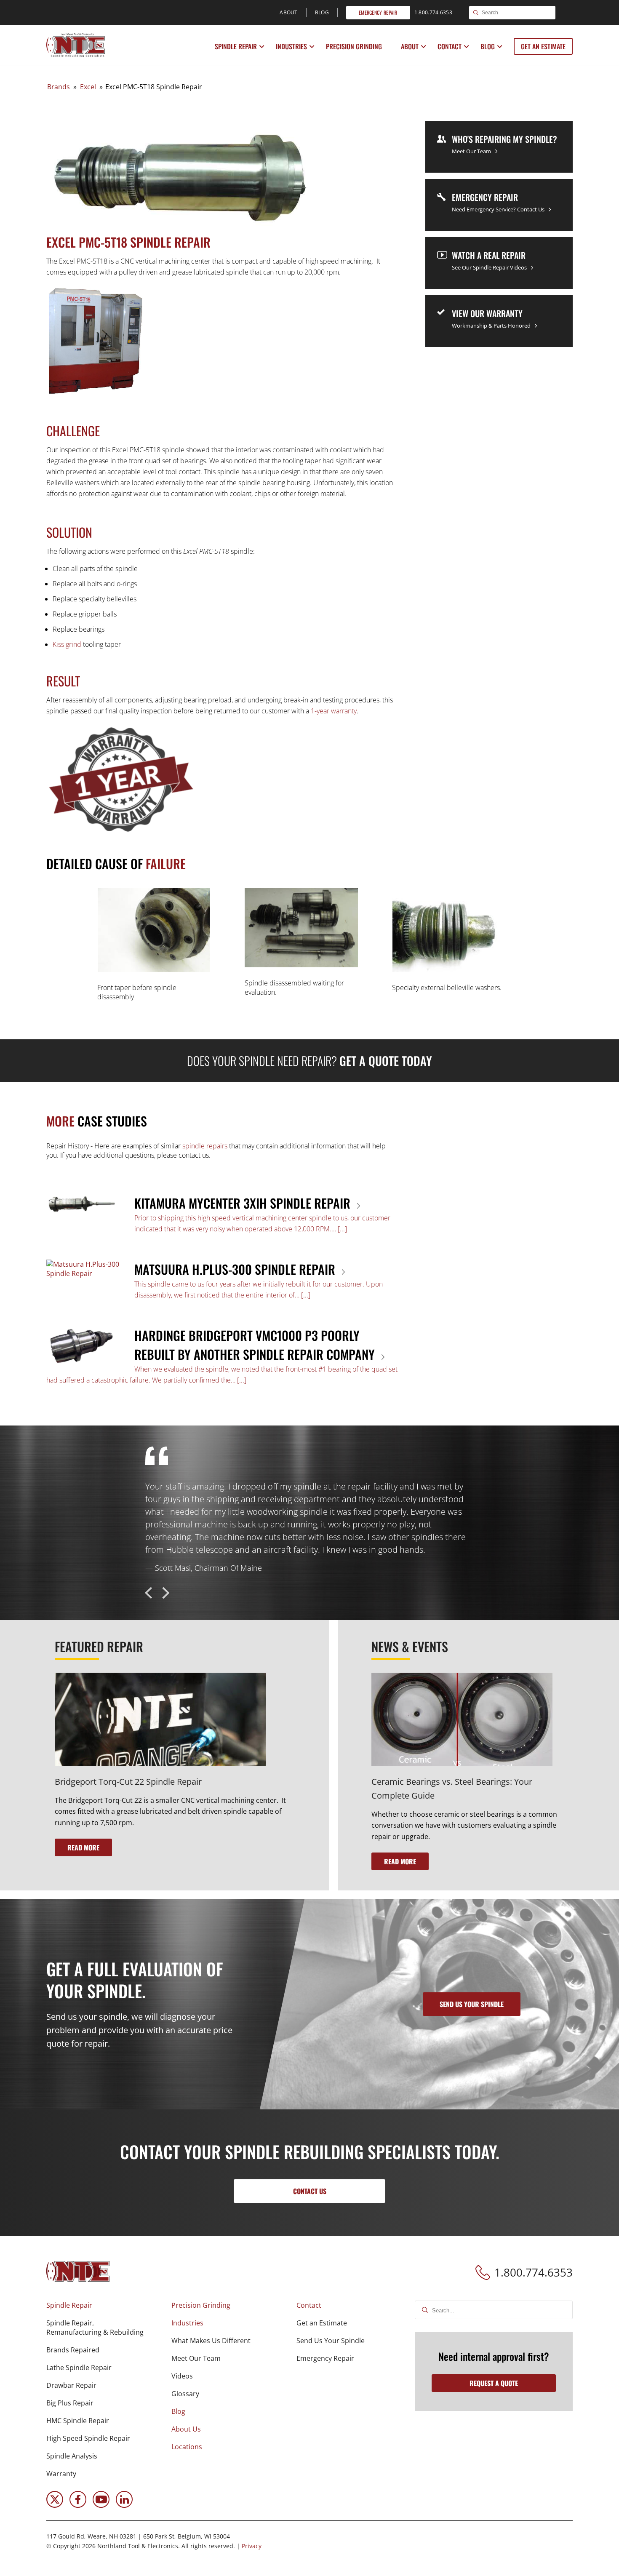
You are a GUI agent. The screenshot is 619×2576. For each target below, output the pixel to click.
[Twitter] (55, 2505)
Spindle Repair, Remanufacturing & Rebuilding (95, 2328)
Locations (187, 2447)
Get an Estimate (543, 46)
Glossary (185, 2394)
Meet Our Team (196, 2358)
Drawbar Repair (71, 2385)
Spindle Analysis (72, 2456)
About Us (186, 2429)
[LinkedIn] (124, 2505)
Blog (488, 46)
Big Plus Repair (70, 2403)
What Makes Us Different (211, 2341)
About (410, 46)
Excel (88, 87)
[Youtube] (101, 2505)
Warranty (61, 2474)
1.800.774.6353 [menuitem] (433, 12)
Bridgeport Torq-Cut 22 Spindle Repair (128, 1782)
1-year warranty (334, 711)
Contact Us (310, 2191)
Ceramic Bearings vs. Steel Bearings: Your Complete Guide (452, 1789)
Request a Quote (494, 2383)
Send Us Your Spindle (331, 2341)
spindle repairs (205, 1146)
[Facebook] (78, 2505)
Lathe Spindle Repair (79, 2368)
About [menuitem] (289, 12)
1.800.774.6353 (534, 2272)
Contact (450, 46)
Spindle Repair (236, 46)
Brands (59, 87)
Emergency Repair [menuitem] (378, 12)
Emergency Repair (325, 2358)
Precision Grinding (354, 46)
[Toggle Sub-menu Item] (262, 47)
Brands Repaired (73, 2350)
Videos (182, 2376)
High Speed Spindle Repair (88, 2438)
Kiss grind (67, 644)
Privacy (252, 2546)
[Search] (476, 13)
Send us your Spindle (472, 2004)
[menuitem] (237, 46)
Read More (83, 1847)
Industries (291, 46)
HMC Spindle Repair (78, 2421)
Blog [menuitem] (322, 12)
